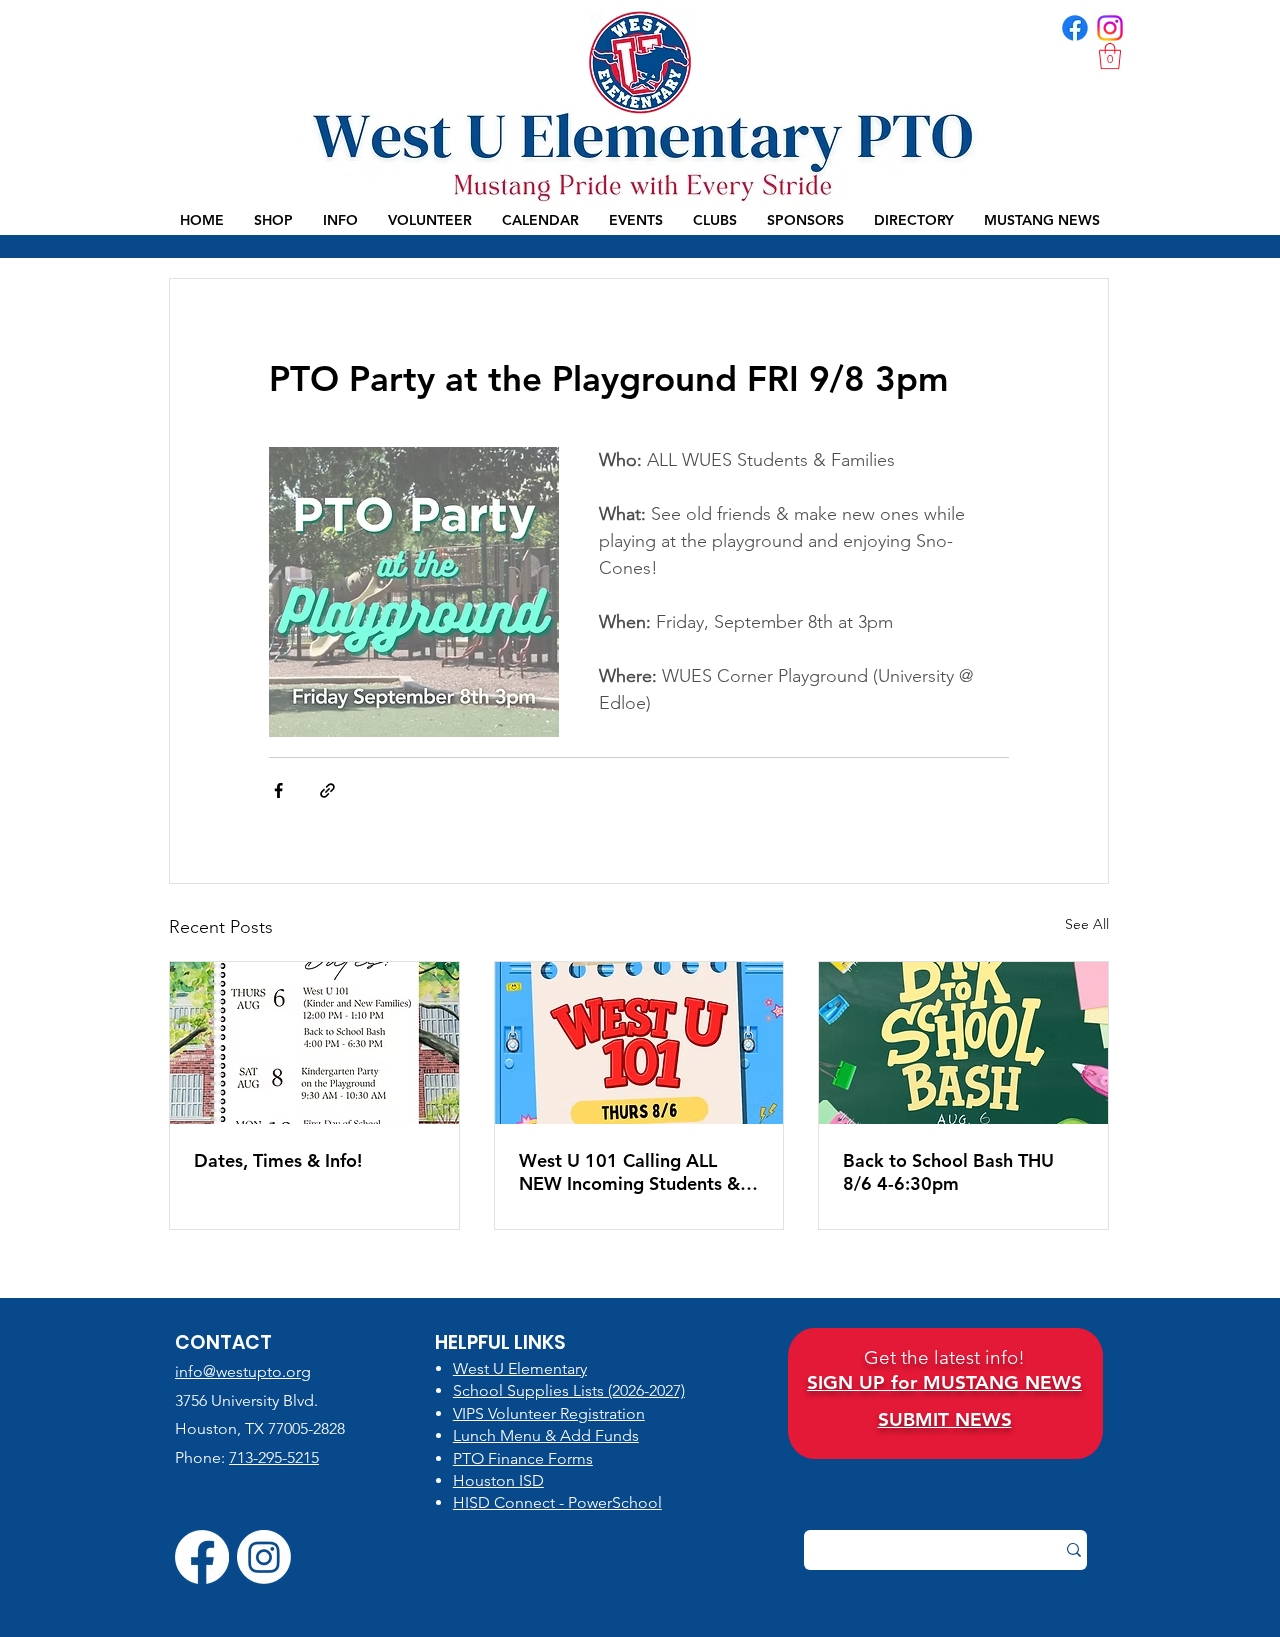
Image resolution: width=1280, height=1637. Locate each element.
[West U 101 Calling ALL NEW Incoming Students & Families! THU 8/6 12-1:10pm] (639, 1043)
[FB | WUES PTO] (1075, 28)
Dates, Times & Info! (278, 1160)
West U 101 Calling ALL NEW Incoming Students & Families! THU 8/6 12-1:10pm (629, 1172)
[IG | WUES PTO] (1110, 28)
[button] (1110, 56)
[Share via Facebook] (278, 790)
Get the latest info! (944, 1357)
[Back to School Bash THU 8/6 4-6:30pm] (963, 1043)
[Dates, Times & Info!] (314, 1043)
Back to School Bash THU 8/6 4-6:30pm (948, 1172)
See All (1087, 924)
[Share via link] (327, 790)
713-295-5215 (274, 1457)
